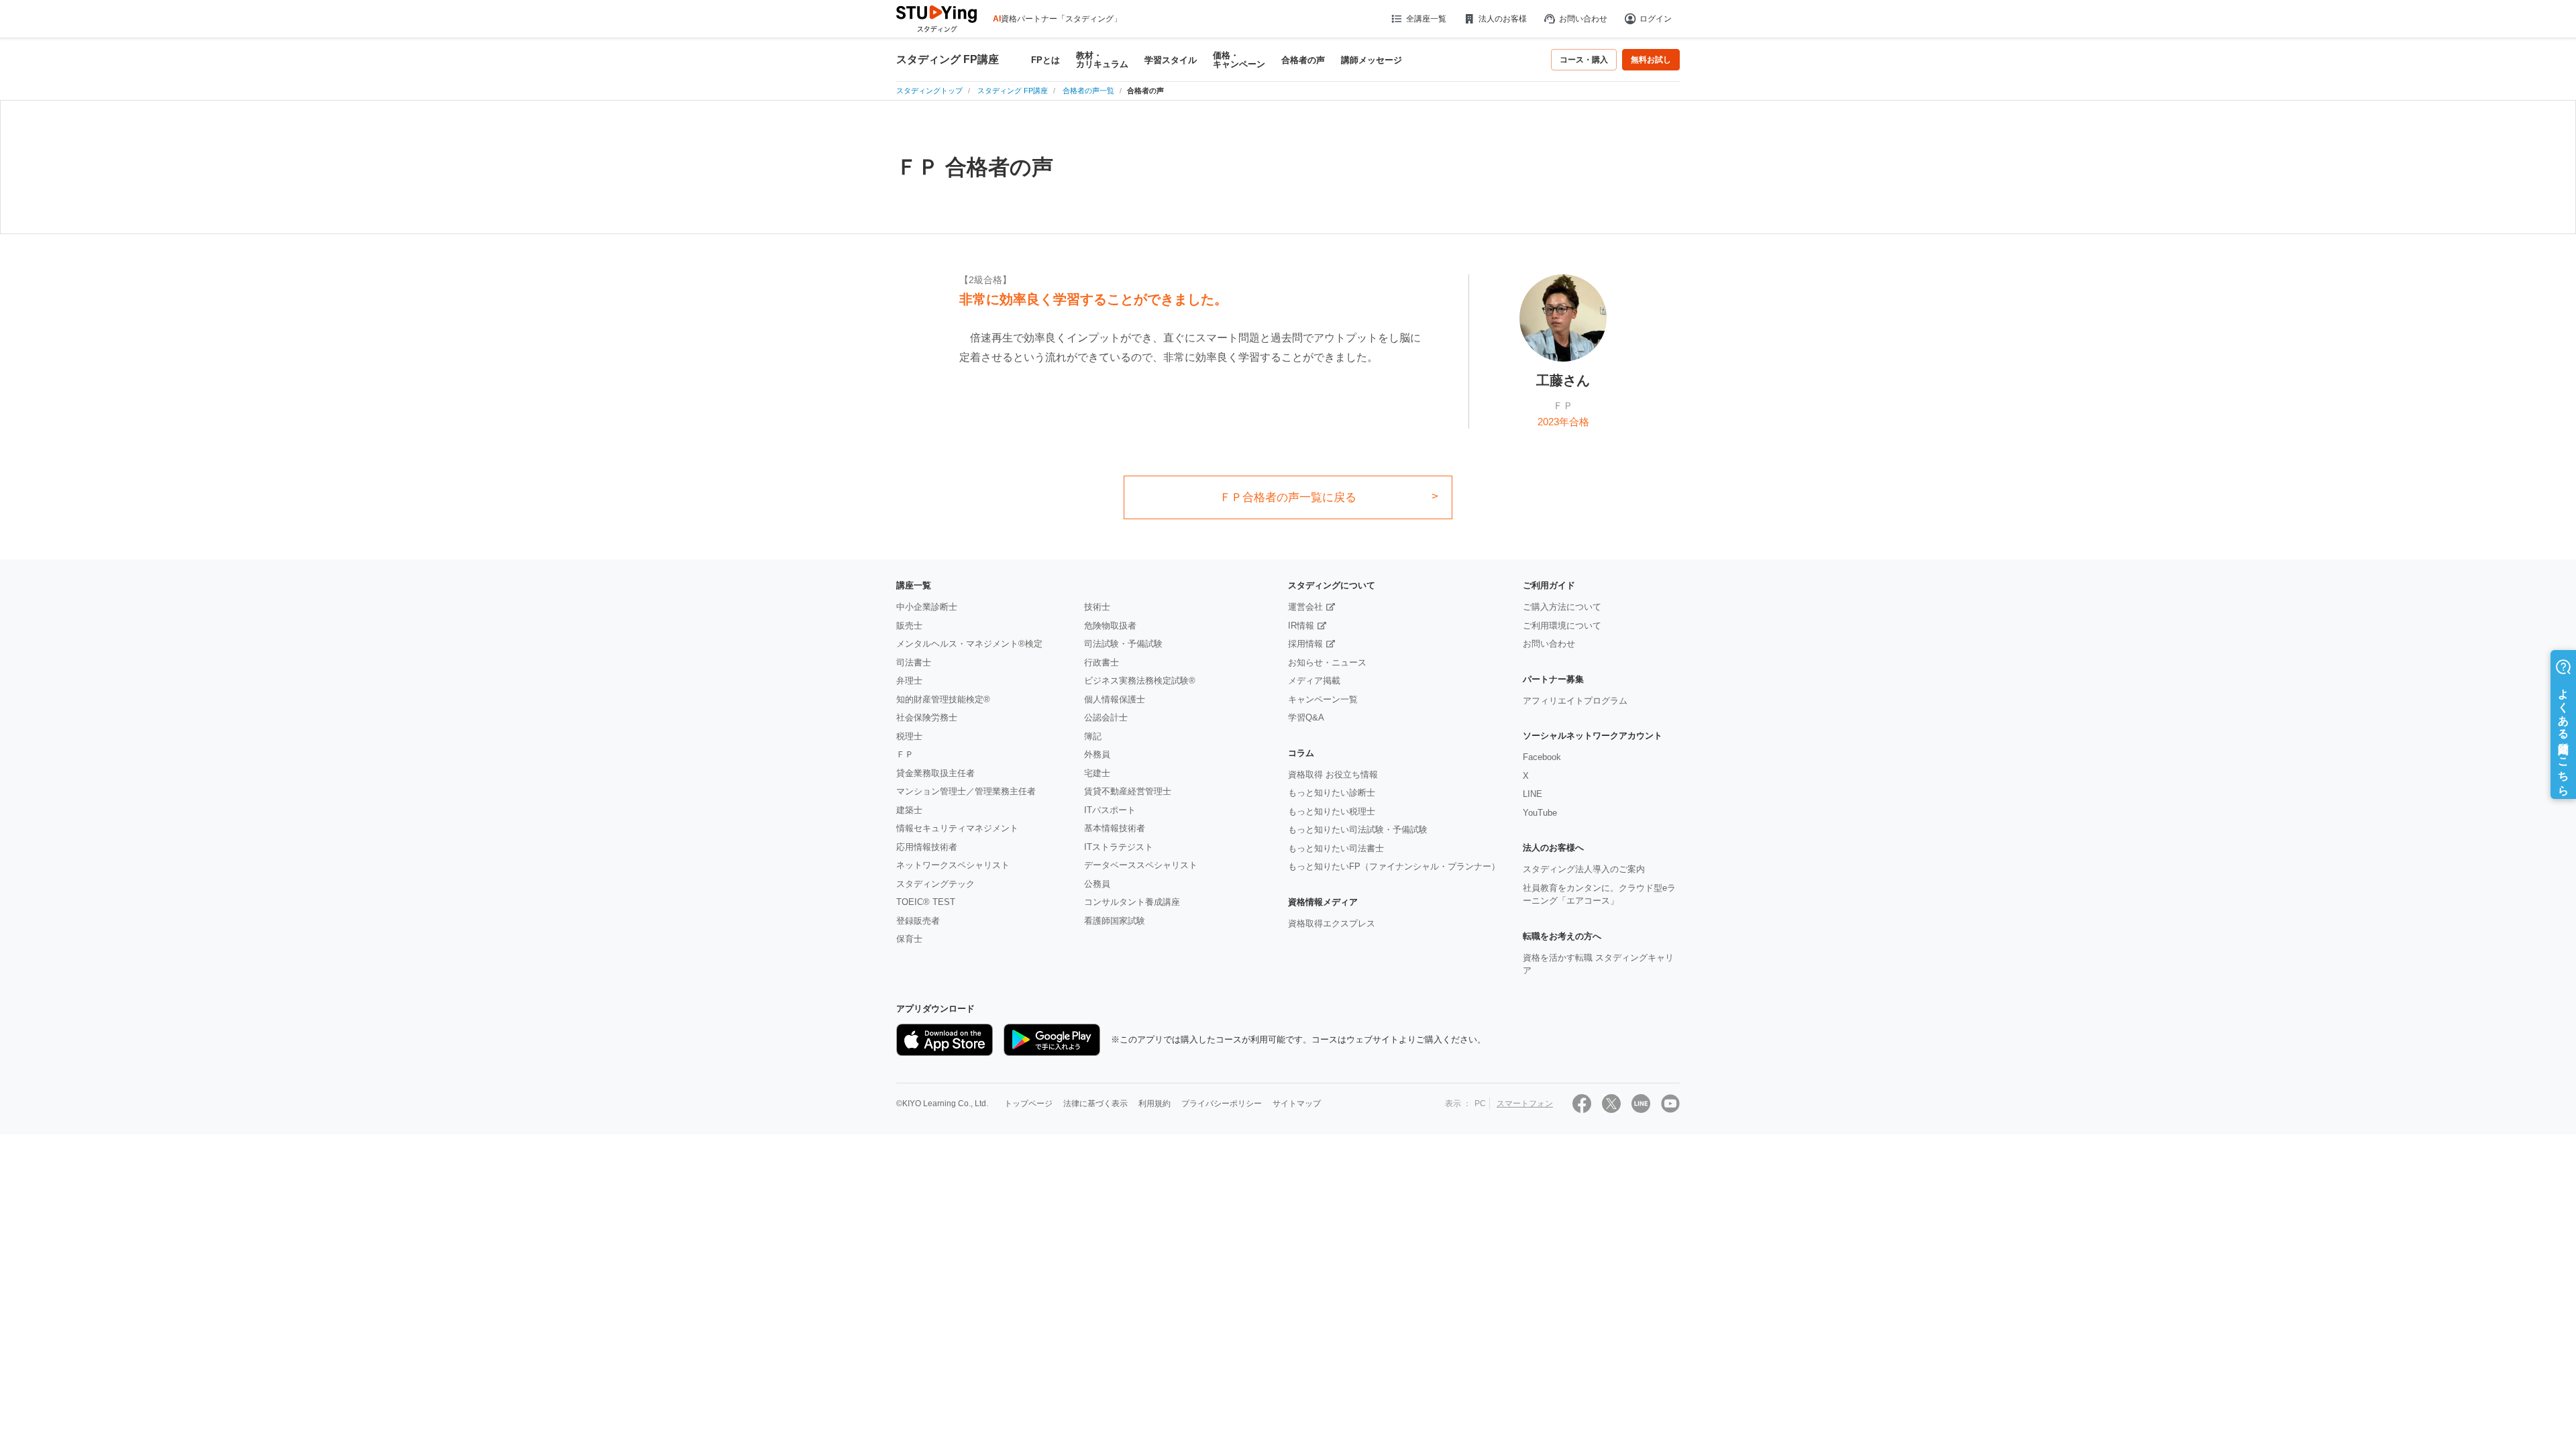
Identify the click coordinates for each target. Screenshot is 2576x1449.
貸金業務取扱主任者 (935, 773)
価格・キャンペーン (1239, 60)
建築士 (909, 810)
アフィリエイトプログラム (1575, 701)
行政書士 (1102, 662)
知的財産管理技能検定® (943, 699)
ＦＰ (905, 754)
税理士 (909, 736)
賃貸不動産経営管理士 (1128, 791)
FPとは (1045, 60)
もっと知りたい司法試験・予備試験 (1358, 829)
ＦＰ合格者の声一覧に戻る (1288, 497)
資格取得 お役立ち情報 (1333, 774)
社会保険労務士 (927, 717)
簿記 (1093, 736)
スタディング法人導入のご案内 (1584, 869)
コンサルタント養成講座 (1132, 902)
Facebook (1542, 757)
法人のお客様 (1503, 19)
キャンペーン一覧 (1323, 699)
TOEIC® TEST (926, 902)
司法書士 (914, 662)
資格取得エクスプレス (1332, 923)
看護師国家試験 (1115, 921)
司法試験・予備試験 (1123, 644)
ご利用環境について (1562, 626)
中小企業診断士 (927, 607)
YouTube (1540, 813)
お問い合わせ (1583, 19)
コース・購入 (1584, 60)
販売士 (909, 626)
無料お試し (1651, 60)
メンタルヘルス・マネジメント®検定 (969, 644)
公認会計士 (1106, 717)
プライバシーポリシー (1222, 1104)
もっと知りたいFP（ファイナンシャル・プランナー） (1394, 866)
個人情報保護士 (1115, 699)
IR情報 (1301, 626)
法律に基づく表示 (1095, 1104)
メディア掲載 (1314, 681)
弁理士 (909, 681)
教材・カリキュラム (1102, 60)
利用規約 (1155, 1104)
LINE (1533, 794)
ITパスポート (1110, 810)
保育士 (909, 939)
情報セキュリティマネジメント (957, 828)
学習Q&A (1306, 717)
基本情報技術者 (1115, 828)
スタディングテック (935, 884)
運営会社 (1305, 607)
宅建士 (1097, 773)
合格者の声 (1303, 60)
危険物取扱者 (1110, 626)
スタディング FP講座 (948, 60)
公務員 (1097, 884)
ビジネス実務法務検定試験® (1140, 681)
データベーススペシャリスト (1141, 865)
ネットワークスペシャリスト (953, 865)
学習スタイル (1171, 60)
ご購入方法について (1562, 607)
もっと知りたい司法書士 (1336, 848)
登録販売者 (918, 921)
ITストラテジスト (1119, 847)
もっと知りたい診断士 (1332, 793)
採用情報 (1305, 644)
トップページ (1028, 1104)
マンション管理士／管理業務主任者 (966, 791)
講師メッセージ (1372, 60)
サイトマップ (1297, 1104)
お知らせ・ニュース (1327, 662)
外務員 (1097, 754)
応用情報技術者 (927, 847)
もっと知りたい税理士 (1332, 811)
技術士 (1097, 607)
